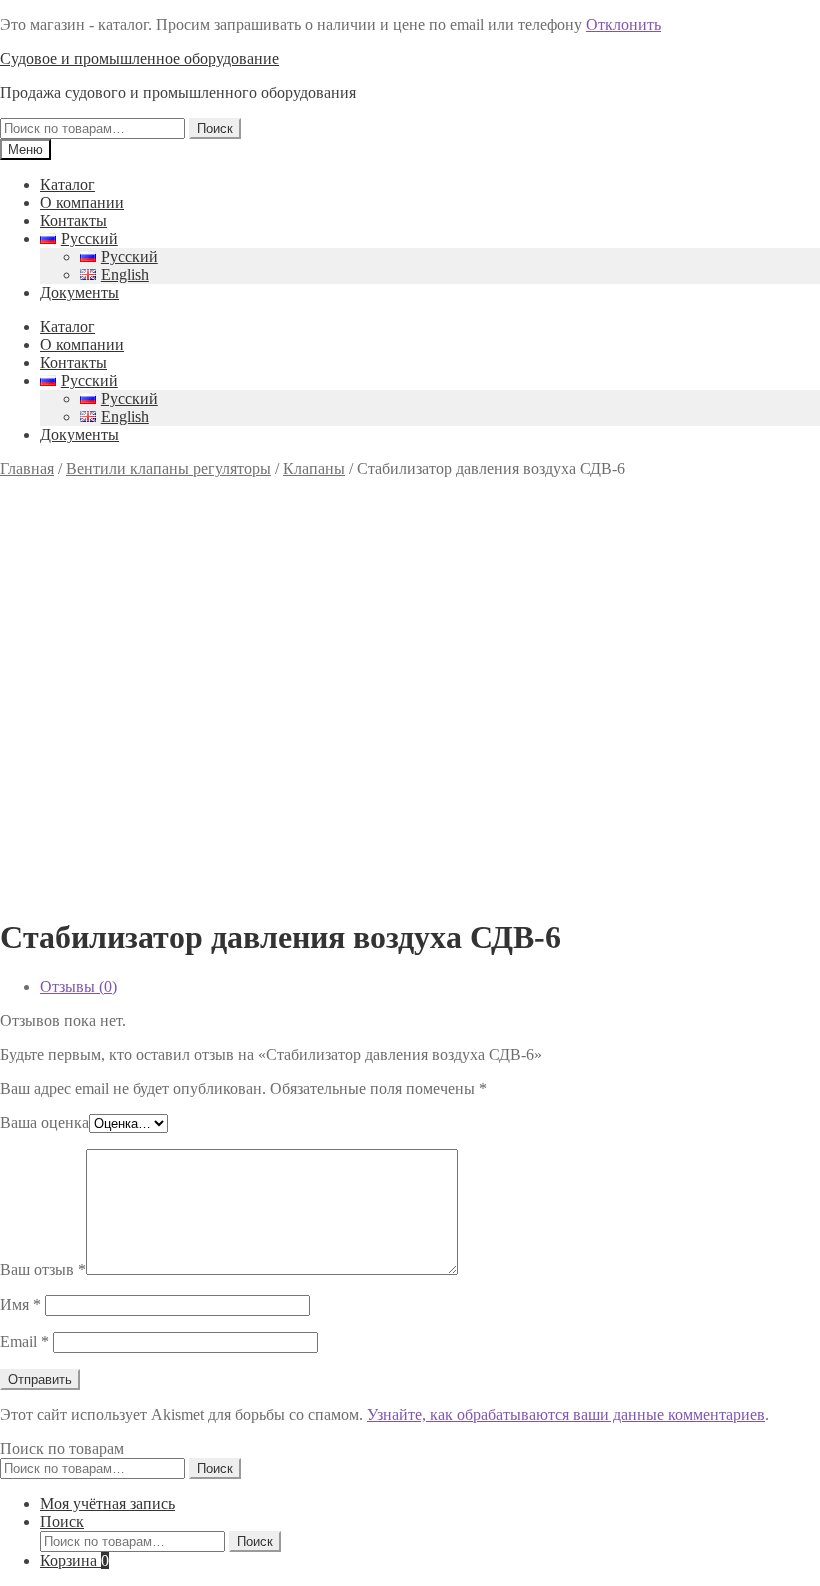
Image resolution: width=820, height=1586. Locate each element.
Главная (27, 468)
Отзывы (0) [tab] (78, 986)
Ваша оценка (44, 1122)
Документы (79, 292)
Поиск (215, 128)
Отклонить (623, 24)
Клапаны (314, 468)
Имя (20, 1304)
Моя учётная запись (107, 1503)
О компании (82, 202)
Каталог (67, 184)
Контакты (73, 220)
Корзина (74, 1560)
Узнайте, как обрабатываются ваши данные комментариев (566, 1414)
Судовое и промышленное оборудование (139, 58)
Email (24, 1341)
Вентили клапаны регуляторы (168, 468)
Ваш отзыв (43, 1269)
